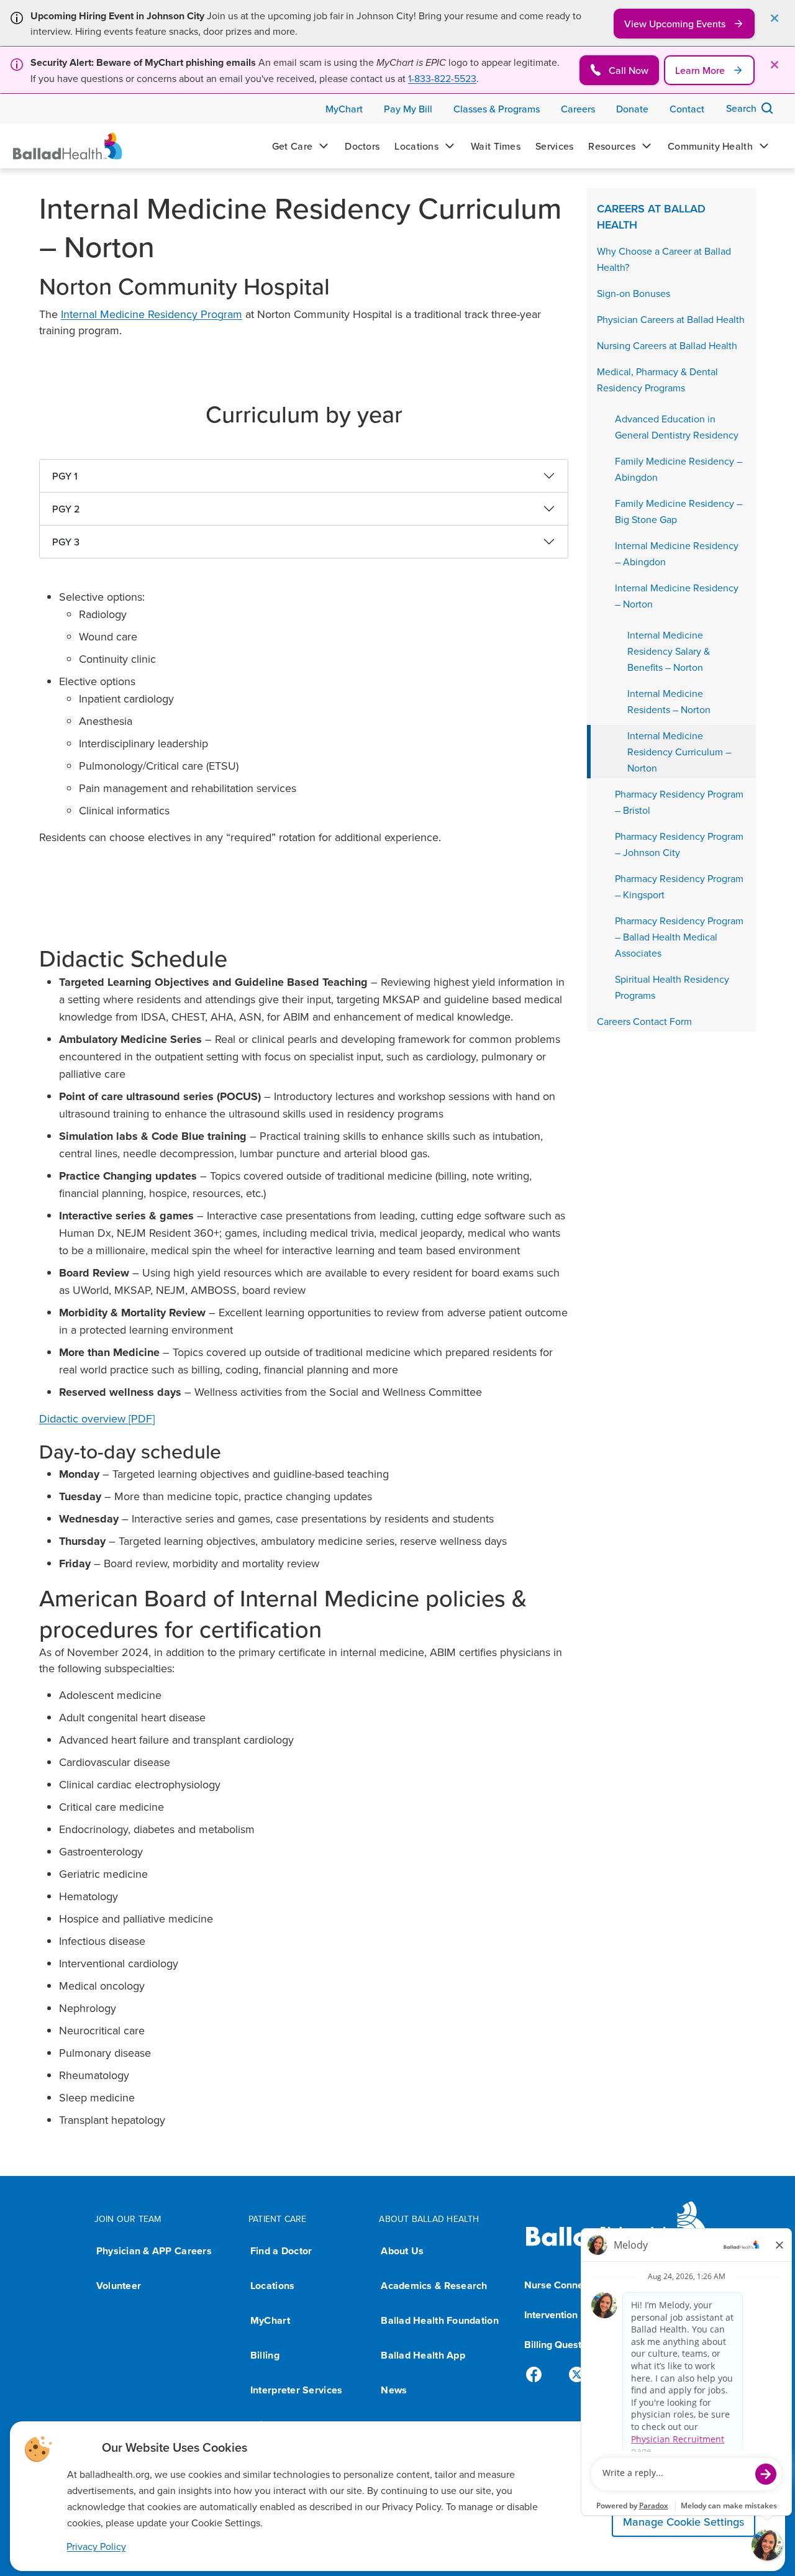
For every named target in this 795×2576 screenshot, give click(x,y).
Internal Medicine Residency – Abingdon (677, 553)
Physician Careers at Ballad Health (671, 319)
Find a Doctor (281, 2251)
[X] (579, 2375)
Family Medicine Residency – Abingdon (679, 469)
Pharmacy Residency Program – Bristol (679, 802)
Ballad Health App (423, 2355)
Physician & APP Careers (154, 2251)
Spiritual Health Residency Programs (672, 987)
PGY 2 (66, 509)
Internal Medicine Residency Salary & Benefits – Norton (669, 651)
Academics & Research (434, 2286)
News (394, 2390)
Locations (272, 2286)
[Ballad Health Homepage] (68, 146)
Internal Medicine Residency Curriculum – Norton (679, 752)
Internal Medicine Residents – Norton (669, 701)
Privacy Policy (96, 2546)
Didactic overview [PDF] (97, 1418)
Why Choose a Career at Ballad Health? (664, 259)
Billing (265, 2355)
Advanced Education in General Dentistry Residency (677, 427)
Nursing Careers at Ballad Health (667, 345)
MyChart (270, 2320)
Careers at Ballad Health (651, 216)
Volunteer (119, 2286)
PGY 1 (65, 476)
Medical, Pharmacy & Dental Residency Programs (657, 380)
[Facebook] (539, 2375)
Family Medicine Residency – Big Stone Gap (679, 511)
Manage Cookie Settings (684, 2522)
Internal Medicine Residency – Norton (677, 596)
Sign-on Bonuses (634, 293)
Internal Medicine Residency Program (152, 314)
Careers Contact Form (644, 1021)
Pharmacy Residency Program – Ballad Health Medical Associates (679, 937)
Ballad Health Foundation (439, 2320)
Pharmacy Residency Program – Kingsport (679, 886)
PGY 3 (66, 542)
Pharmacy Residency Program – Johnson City (679, 844)
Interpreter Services (296, 2390)
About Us (402, 2251)
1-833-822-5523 (442, 78)
